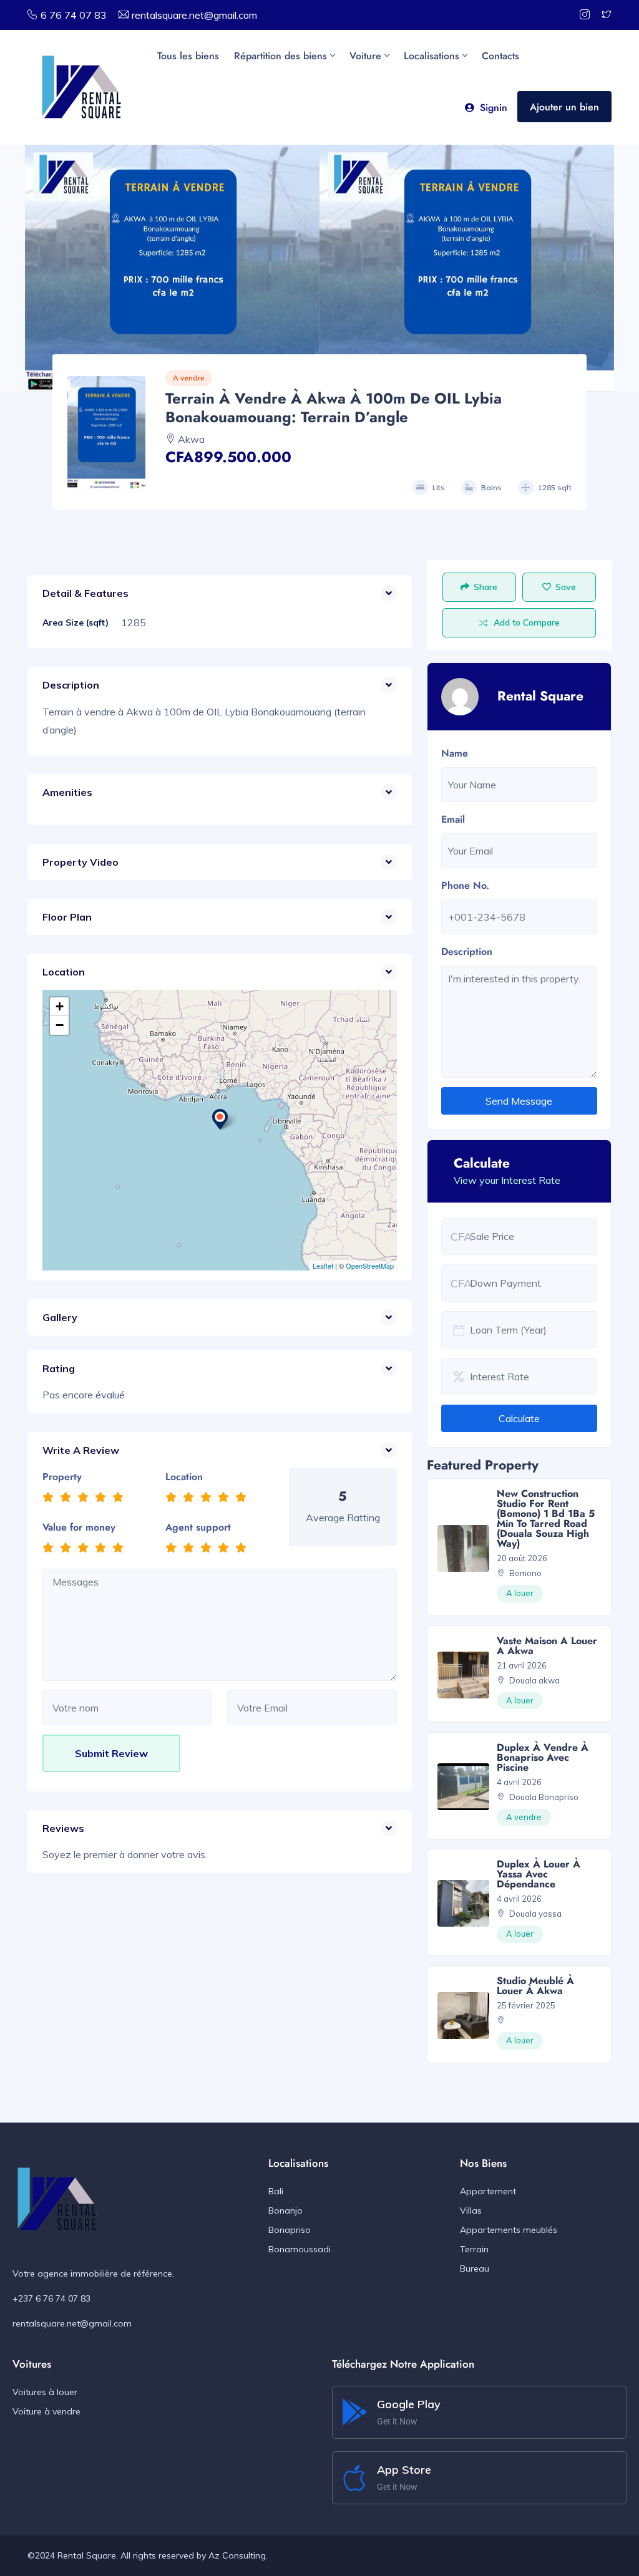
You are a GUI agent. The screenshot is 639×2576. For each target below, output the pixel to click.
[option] (172, 268)
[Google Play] (354, 2412)
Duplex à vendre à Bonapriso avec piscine (543, 1757)
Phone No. (465, 885)
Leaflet (323, 1266)
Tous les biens (188, 56)
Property (62, 1477)
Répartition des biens (280, 56)
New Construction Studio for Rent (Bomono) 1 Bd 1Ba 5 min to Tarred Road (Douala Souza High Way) (546, 1518)
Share (485, 587)
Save (566, 587)
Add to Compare (527, 622)
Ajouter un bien (564, 107)
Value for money (79, 1527)
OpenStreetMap (370, 1266)
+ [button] (60, 1006)
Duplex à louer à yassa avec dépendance (539, 1874)
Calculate (519, 1418)
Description (467, 951)
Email (453, 819)
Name (455, 753)
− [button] (60, 1025)
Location (184, 1477)
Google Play (409, 2404)
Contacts (500, 56)
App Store (404, 2470)
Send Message (519, 1101)
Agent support (198, 1527)
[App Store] (354, 2478)
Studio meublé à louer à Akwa (535, 1986)
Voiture (365, 56)
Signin (494, 108)
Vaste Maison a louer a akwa (547, 1646)
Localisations (432, 56)
